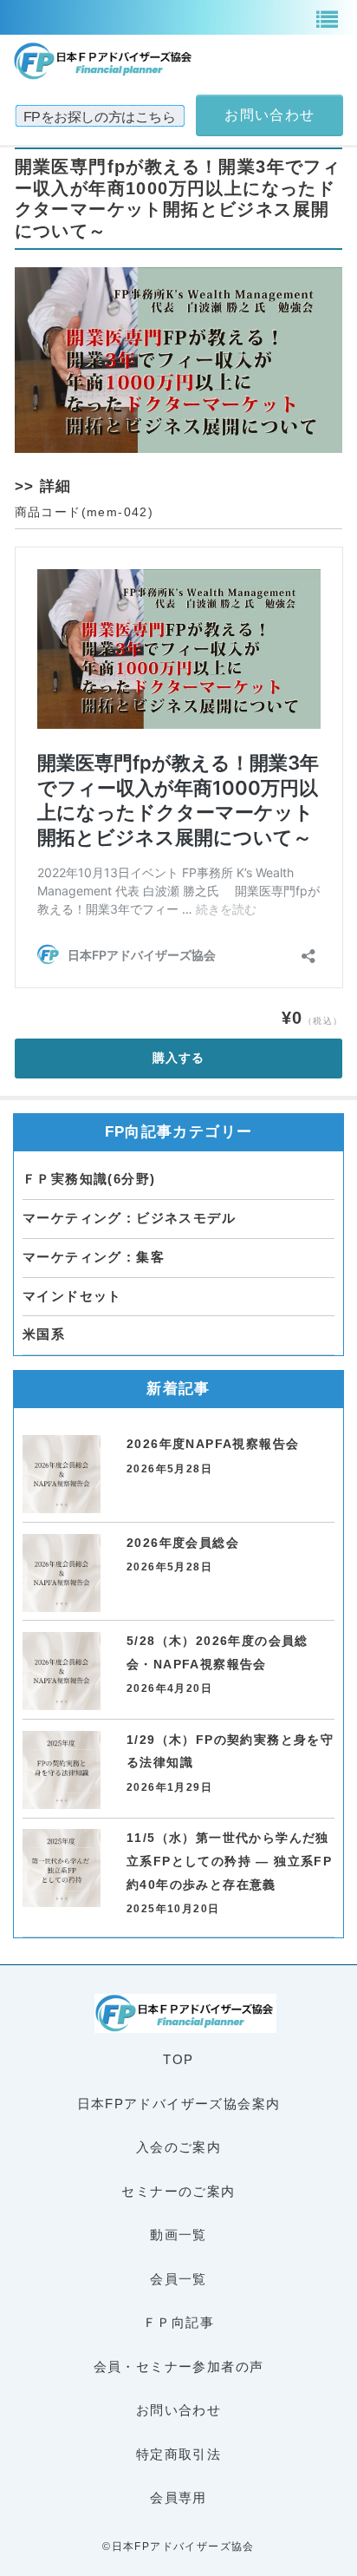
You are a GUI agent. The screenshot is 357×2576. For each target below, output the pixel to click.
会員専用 (178, 2497)
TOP (178, 2059)
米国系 (44, 1334)
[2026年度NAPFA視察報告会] (62, 1474)
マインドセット (72, 1296)
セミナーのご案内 (178, 2191)
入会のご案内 (178, 2147)
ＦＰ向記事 (178, 2322)
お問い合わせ (178, 2410)
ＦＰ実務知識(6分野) (89, 1179)
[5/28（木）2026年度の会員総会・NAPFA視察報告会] (62, 1671)
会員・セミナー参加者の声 (179, 2366)
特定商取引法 (178, 2454)
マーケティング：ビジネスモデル (129, 1218)
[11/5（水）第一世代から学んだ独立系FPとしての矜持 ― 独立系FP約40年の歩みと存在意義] (62, 1868)
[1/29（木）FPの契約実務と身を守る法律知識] (62, 1770)
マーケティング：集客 (94, 1257)
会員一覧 (178, 2279)
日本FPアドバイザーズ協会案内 (179, 2104)
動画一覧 (178, 2235)
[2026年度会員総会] (62, 1573)
